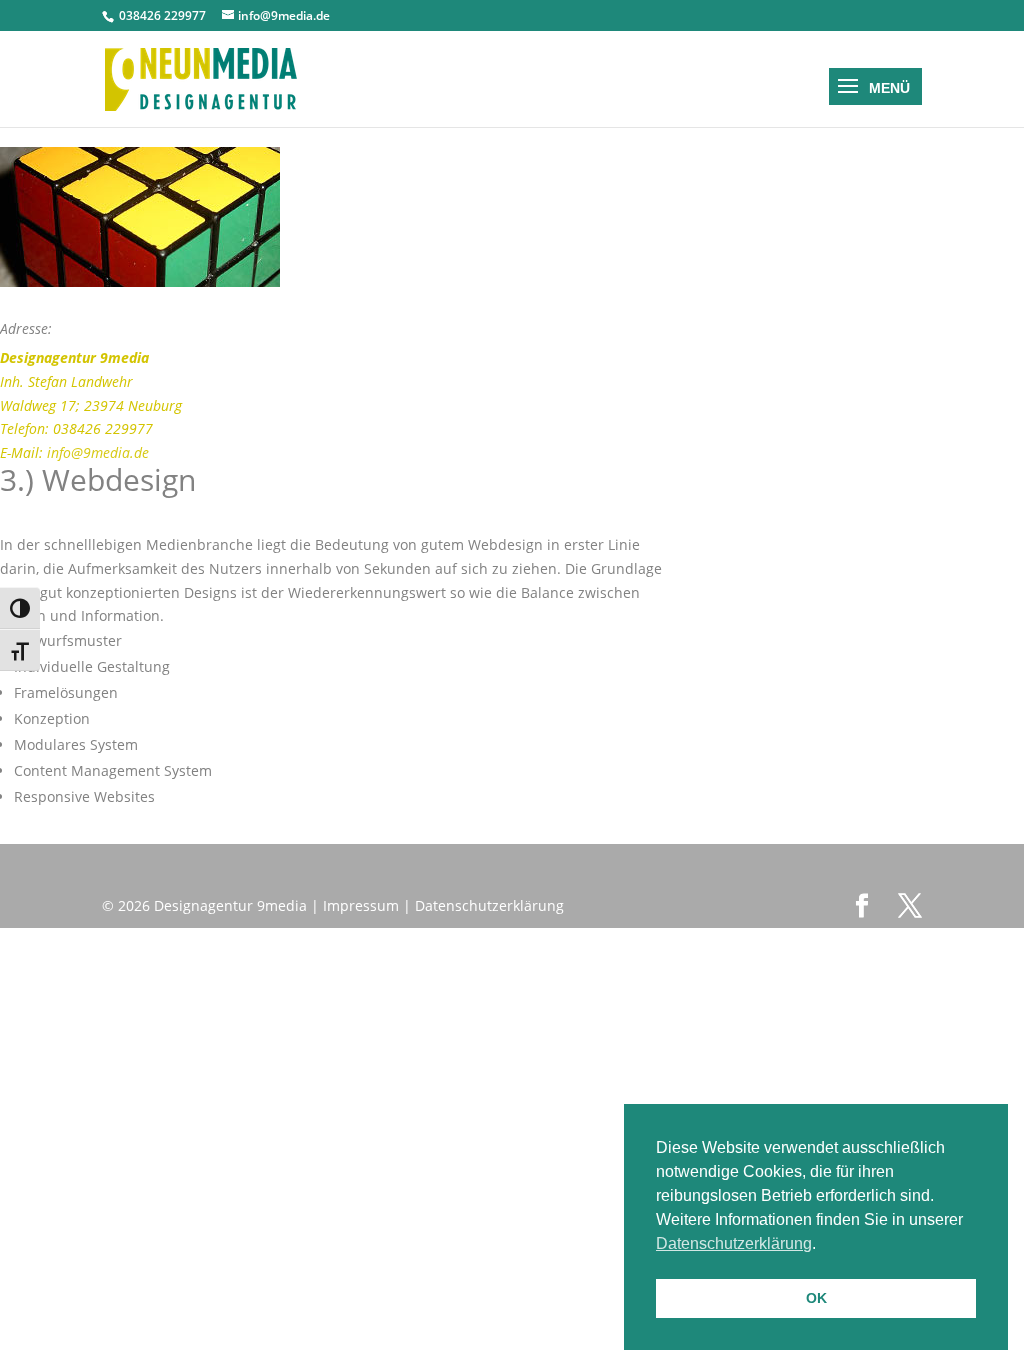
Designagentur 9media (230, 905)
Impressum (361, 905)
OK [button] (816, 1298)
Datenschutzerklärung (489, 905)
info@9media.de (98, 452)
